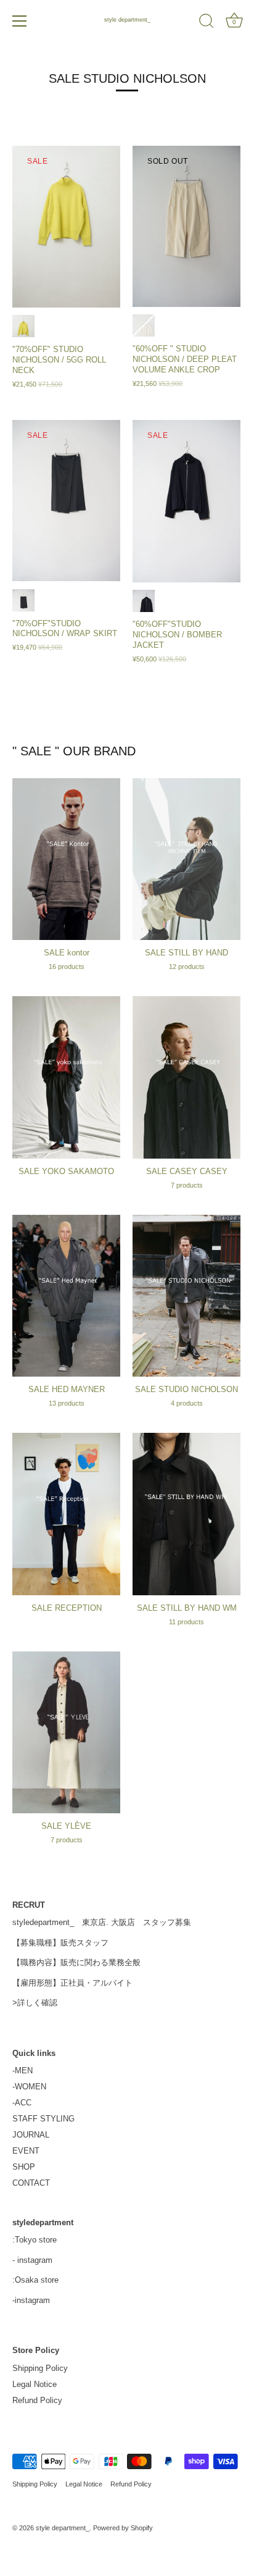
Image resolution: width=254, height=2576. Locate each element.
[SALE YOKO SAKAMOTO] (66, 1077)
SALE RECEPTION (67, 1608)
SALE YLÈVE (66, 1826)
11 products (186, 1622)
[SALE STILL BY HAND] (186, 859)
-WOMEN (29, 2087)
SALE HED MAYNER (67, 1389)
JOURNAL (31, 2135)
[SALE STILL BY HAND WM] (186, 1514)
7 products (187, 1185)
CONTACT (31, 2183)
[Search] (207, 23)
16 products (67, 967)
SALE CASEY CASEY (187, 1171)
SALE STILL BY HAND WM (187, 1608)
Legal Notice (35, 2384)
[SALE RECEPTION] (66, 1514)
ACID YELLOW (23, 326)
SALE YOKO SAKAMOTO (66, 1171)
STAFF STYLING (43, 2119)
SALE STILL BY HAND (186, 953)
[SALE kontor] (66, 859)
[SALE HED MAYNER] (66, 1296)
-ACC (22, 2103)
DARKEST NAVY (23, 600)
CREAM (144, 325)
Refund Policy (37, 2400)
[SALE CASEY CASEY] (186, 1077)
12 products (187, 967)
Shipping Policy (40, 2368)
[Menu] (20, 21)
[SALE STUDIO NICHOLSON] (186, 1296)
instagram (35, 2260)
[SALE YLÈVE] (66, 1733)
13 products (67, 1403)
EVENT (26, 2151)
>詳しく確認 (35, 2003)
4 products (187, 1403)
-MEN (23, 2070)
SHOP (24, 2167)
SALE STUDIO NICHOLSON (186, 1389)
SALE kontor (67, 953)
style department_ (127, 20)
